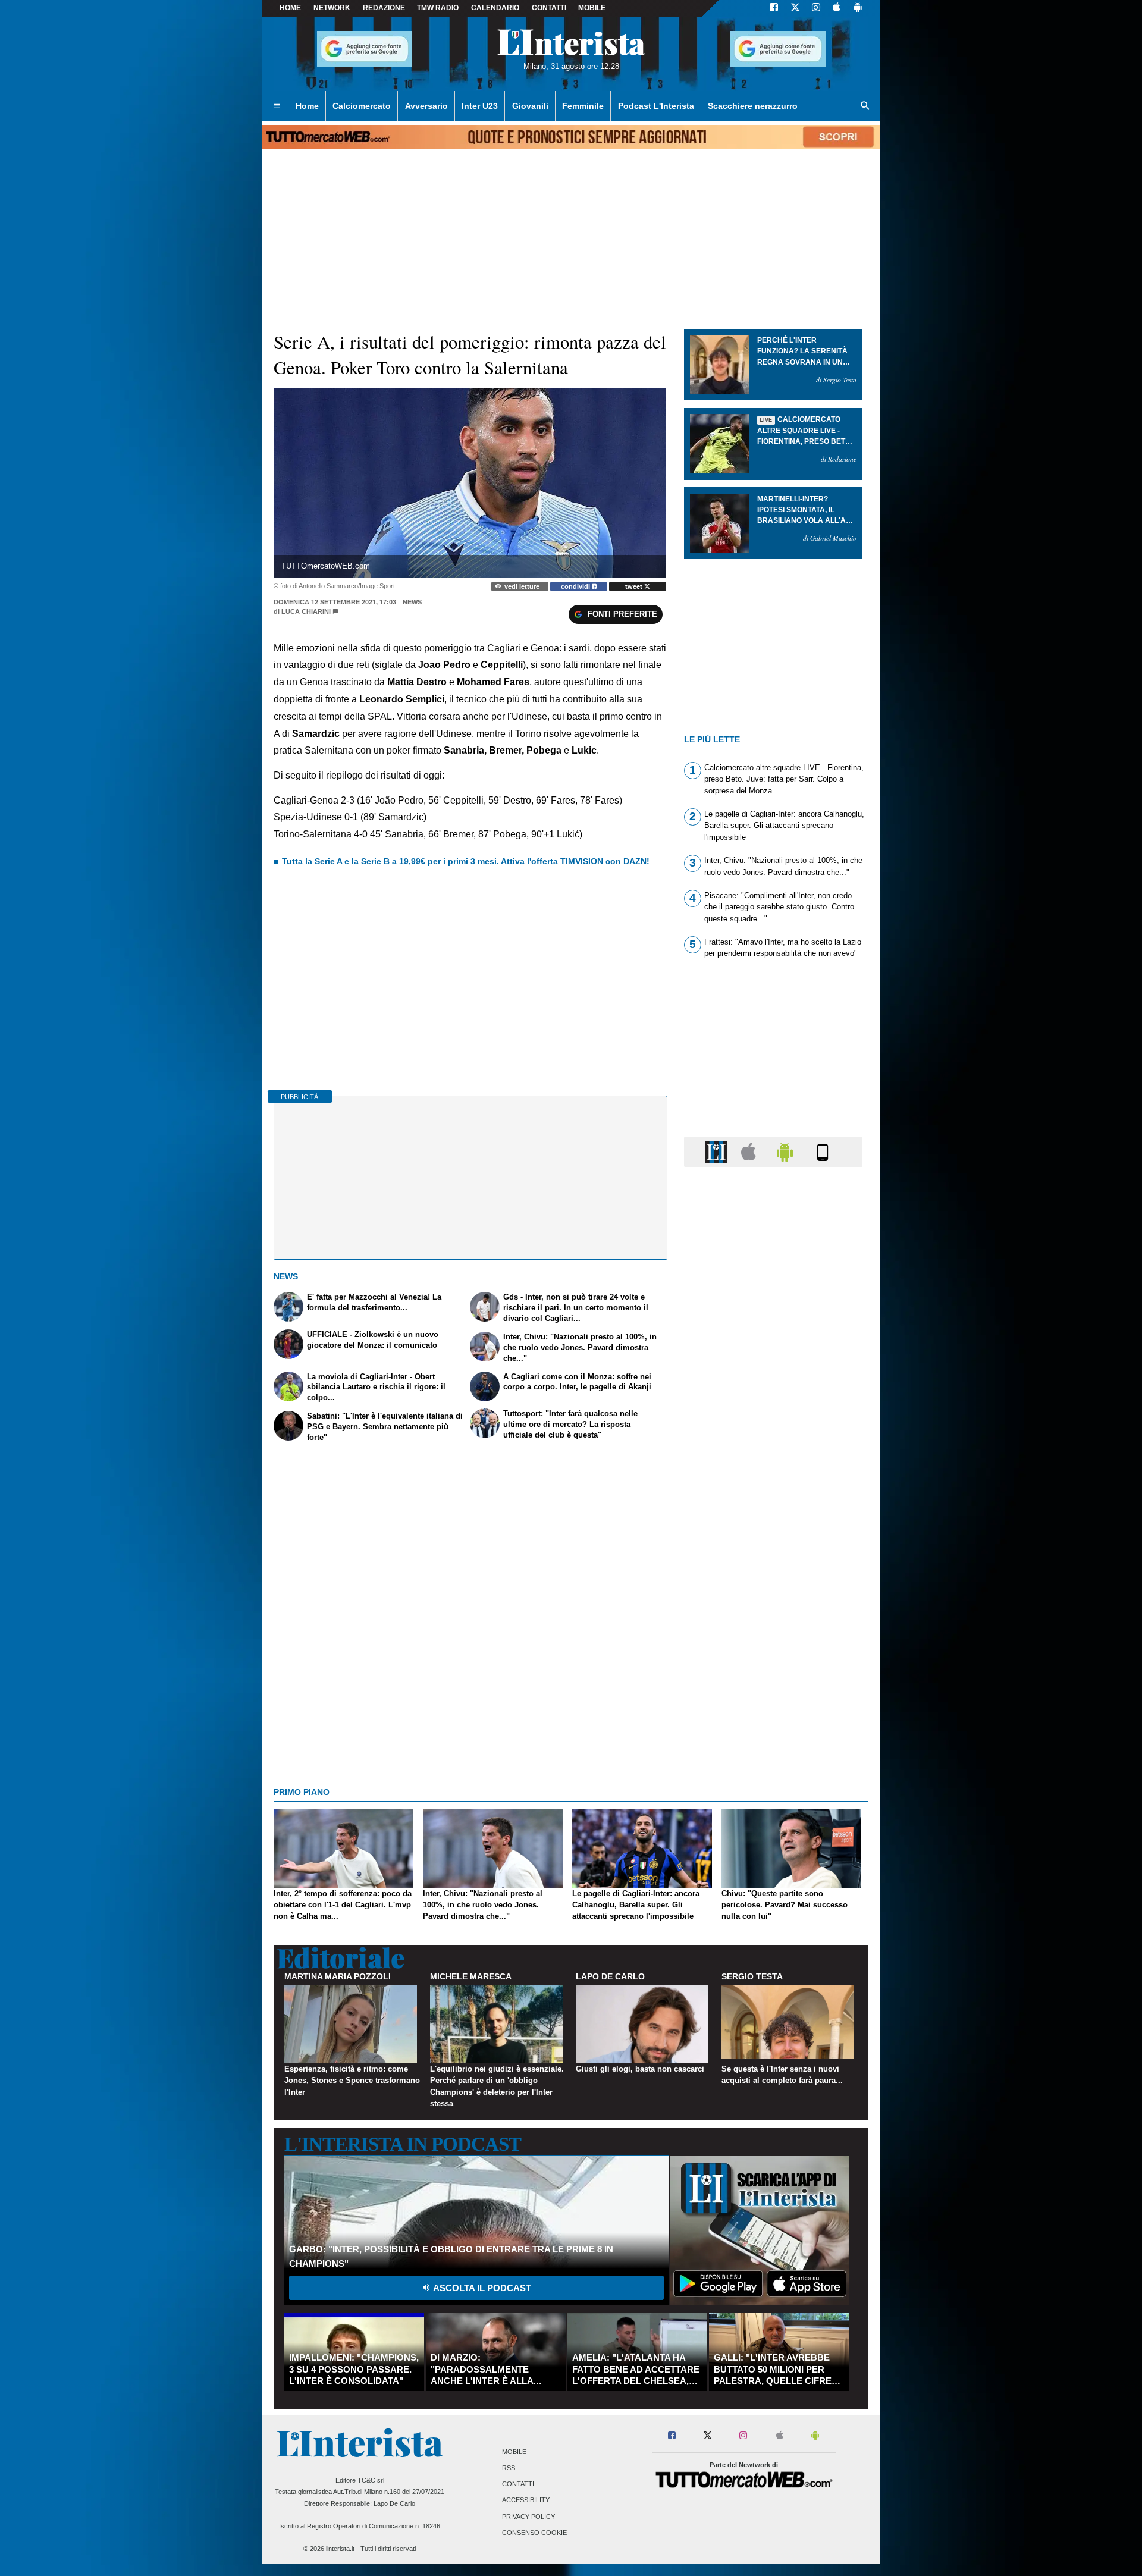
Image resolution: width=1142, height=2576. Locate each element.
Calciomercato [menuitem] (362, 106)
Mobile (514, 2452)
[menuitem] (277, 106)
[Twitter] (795, 8)
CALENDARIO (495, 8)
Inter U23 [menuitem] (480, 106)
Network (332, 8)
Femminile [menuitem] (583, 106)
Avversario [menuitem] (426, 106)
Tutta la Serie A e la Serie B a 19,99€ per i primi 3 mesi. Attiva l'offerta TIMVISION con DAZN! (466, 861)
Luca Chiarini (306, 611)
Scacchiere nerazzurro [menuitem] (753, 106)
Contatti (518, 2484)
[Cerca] (865, 106)
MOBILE (592, 8)
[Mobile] (823, 1151)
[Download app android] (858, 8)
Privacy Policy (528, 2517)
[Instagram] (817, 8)
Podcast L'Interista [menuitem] (656, 106)
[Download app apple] (837, 8)
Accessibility (526, 2500)
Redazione (384, 8)
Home (290, 8)
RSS (509, 2468)
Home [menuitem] (307, 106)
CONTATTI (549, 8)
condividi (576, 586)
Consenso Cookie (534, 2533)
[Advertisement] (773, 1637)
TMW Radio (438, 8)
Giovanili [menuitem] (530, 106)
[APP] (718, 1151)
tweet (635, 586)
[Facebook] (774, 8)
